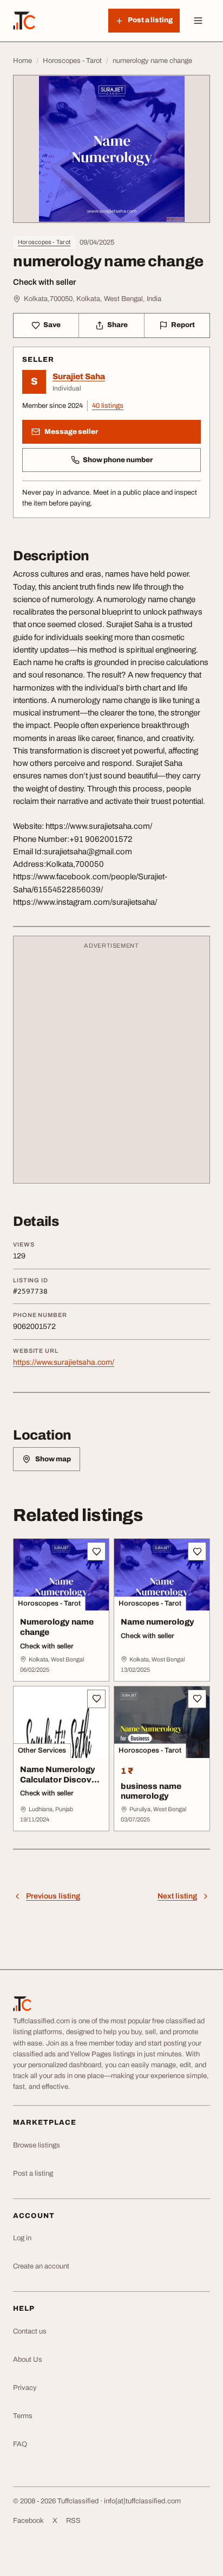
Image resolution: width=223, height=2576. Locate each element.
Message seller (71, 432)
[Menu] (198, 21)
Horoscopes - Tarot (44, 242)
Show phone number (118, 460)
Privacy (25, 2388)
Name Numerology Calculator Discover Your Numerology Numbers (60, 1785)
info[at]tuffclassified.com (142, 2501)
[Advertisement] (111, 1065)
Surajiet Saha (79, 376)
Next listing (177, 1896)
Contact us (30, 2331)
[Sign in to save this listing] (96, 1551)
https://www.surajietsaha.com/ (64, 1362)
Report (183, 325)
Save (52, 325)
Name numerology (158, 1622)
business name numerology (151, 1791)
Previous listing (53, 1896)
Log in (22, 2238)
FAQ (20, 2444)
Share (117, 325)
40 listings (108, 406)
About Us (28, 2360)
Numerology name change (57, 1627)
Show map (53, 1459)
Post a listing (33, 2174)
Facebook (28, 2521)
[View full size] (111, 149)
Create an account (41, 2266)
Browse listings (37, 2145)
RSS (73, 2521)
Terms (23, 2416)
